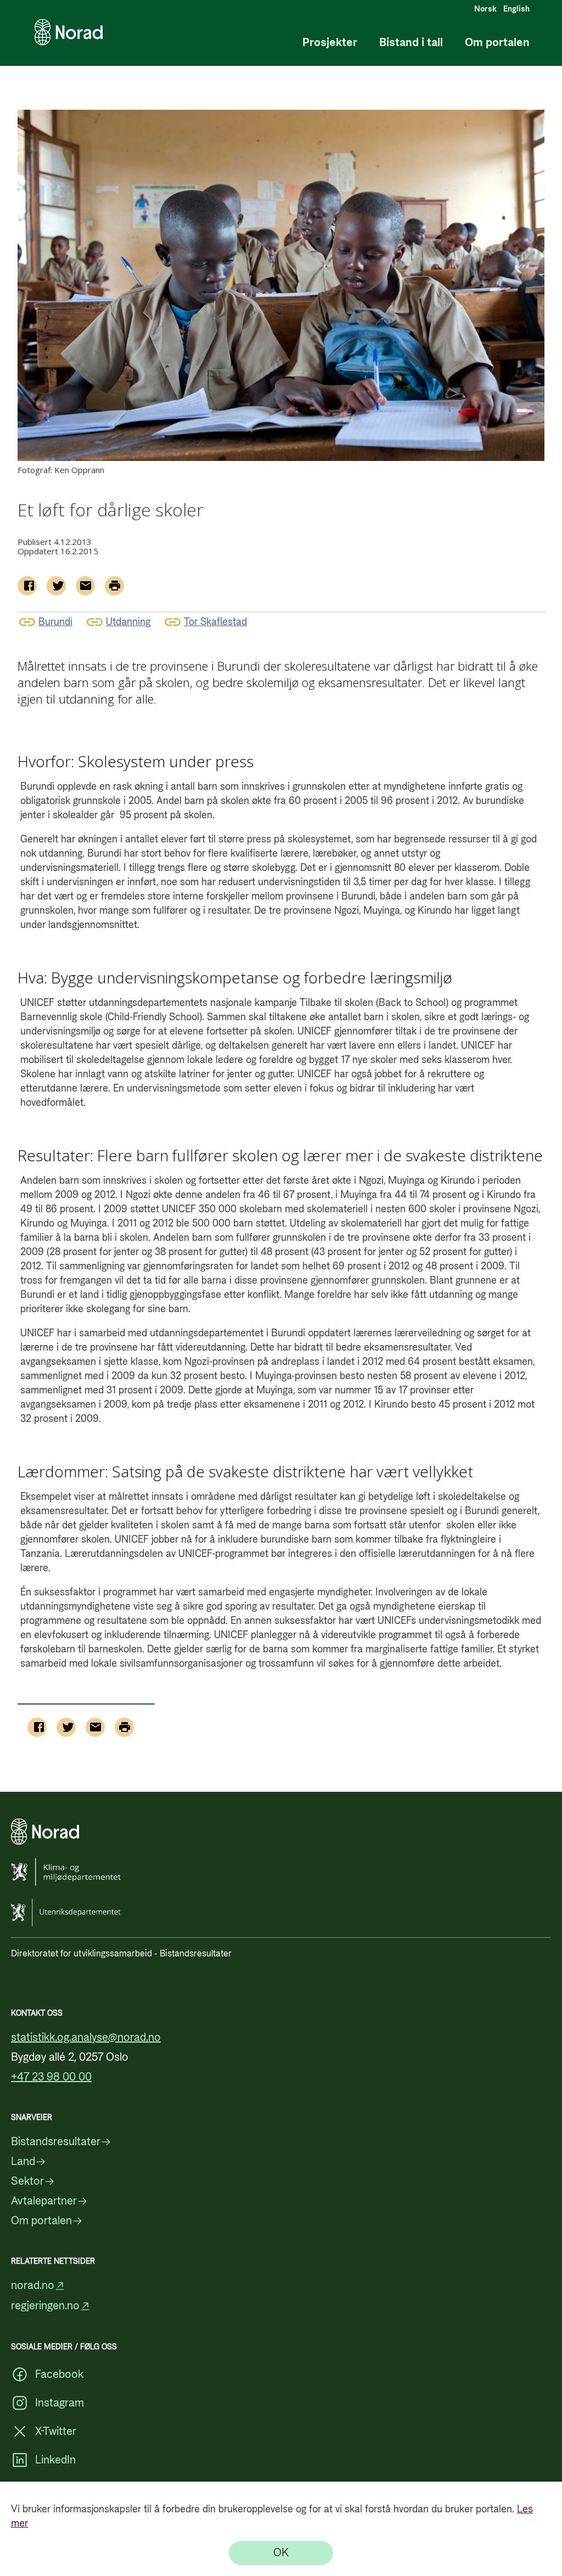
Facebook (59, 2375)
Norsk (485, 9)
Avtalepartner (44, 2201)
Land (23, 2162)
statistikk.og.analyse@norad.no (86, 2038)
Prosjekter (330, 43)
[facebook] (27, 586)
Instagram (60, 2403)
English (516, 9)
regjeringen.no (45, 2306)
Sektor (27, 2181)
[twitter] (56, 586)
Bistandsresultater (56, 2142)
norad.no (33, 2286)
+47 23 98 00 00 (51, 2077)
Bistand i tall (411, 43)
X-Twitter (56, 2432)
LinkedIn (55, 2460)
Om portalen (497, 43)
